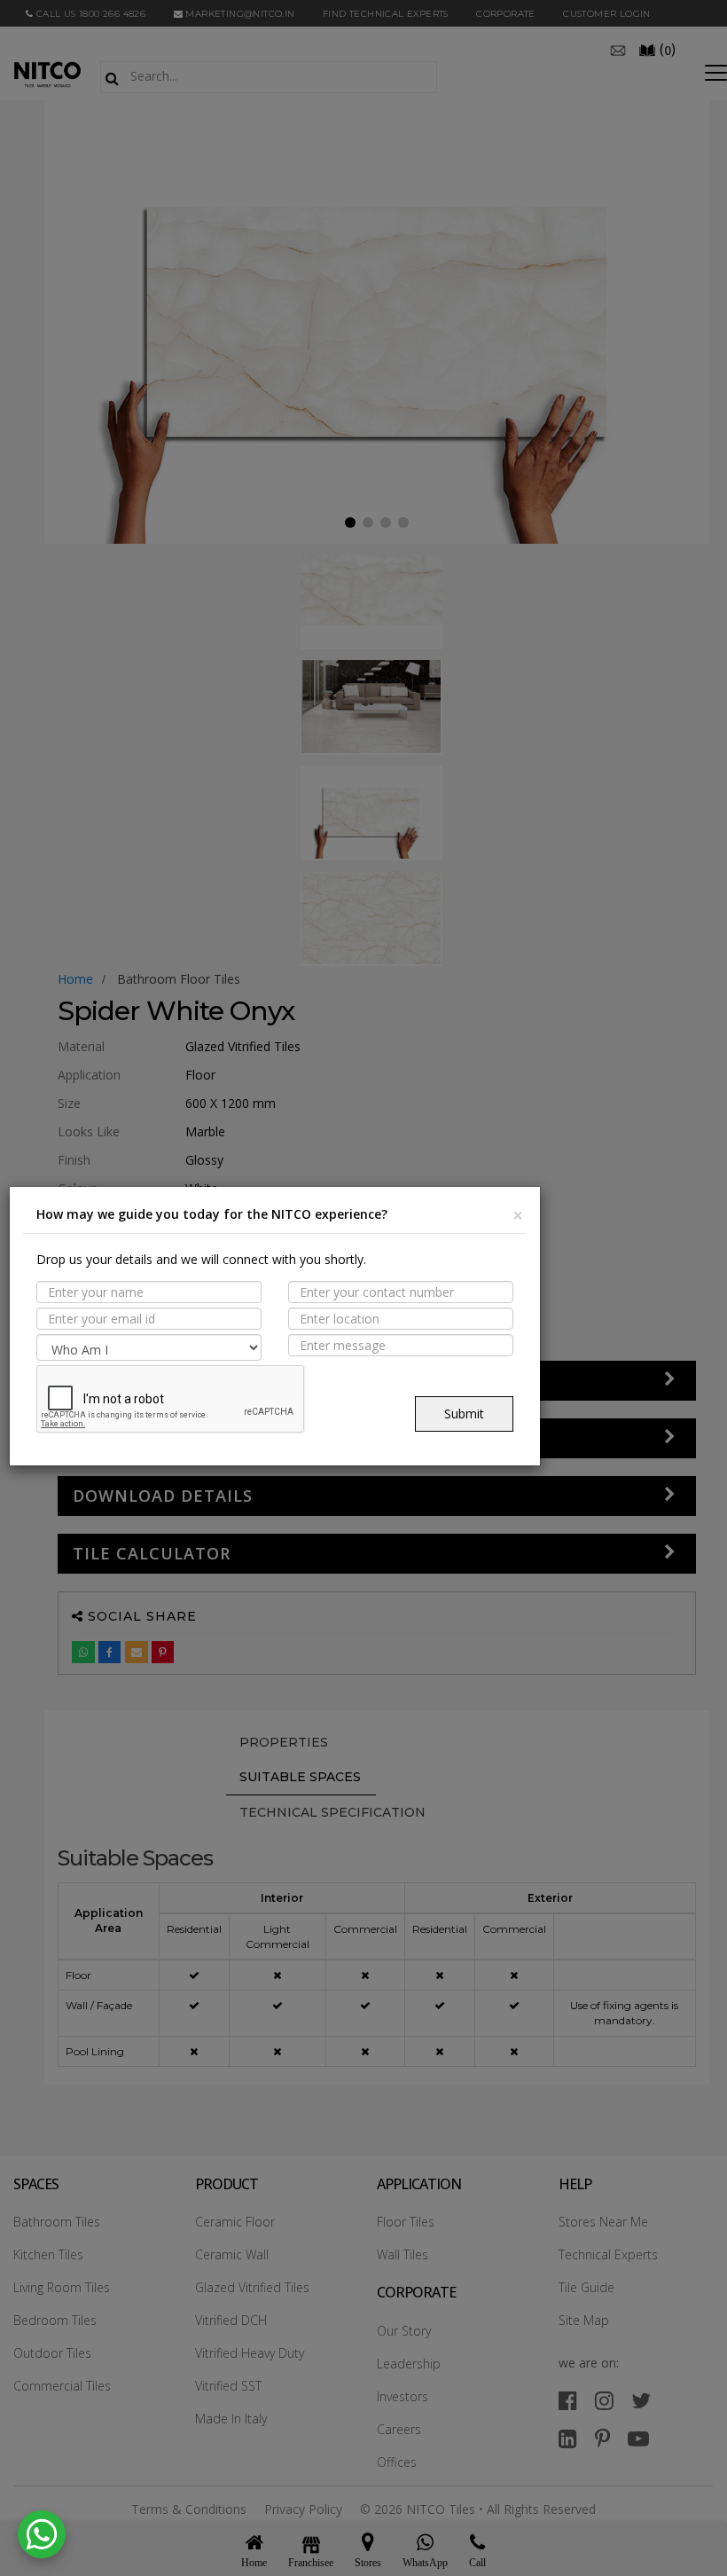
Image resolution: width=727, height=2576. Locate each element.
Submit (464, 1414)
